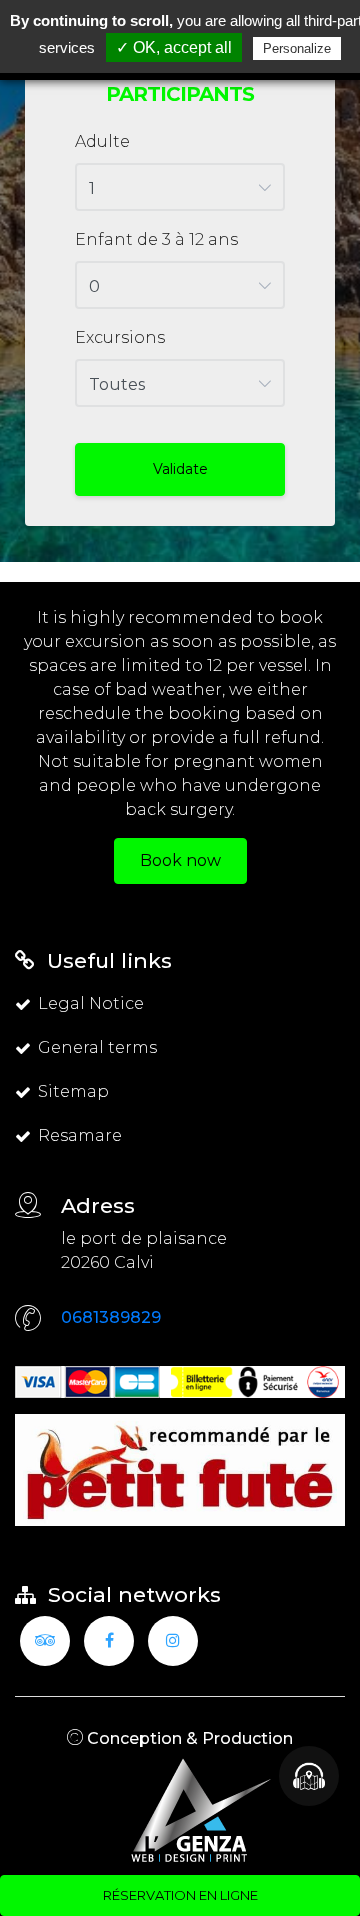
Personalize (297, 48)
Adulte (102, 141)
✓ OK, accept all (174, 47)
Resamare (80, 1135)
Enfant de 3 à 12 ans (156, 239)
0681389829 (111, 1317)
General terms (97, 1047)
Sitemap (73, 1091)
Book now (180, 860)
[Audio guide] (309, 1776)
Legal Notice (91, 1003)
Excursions (120, 337)
